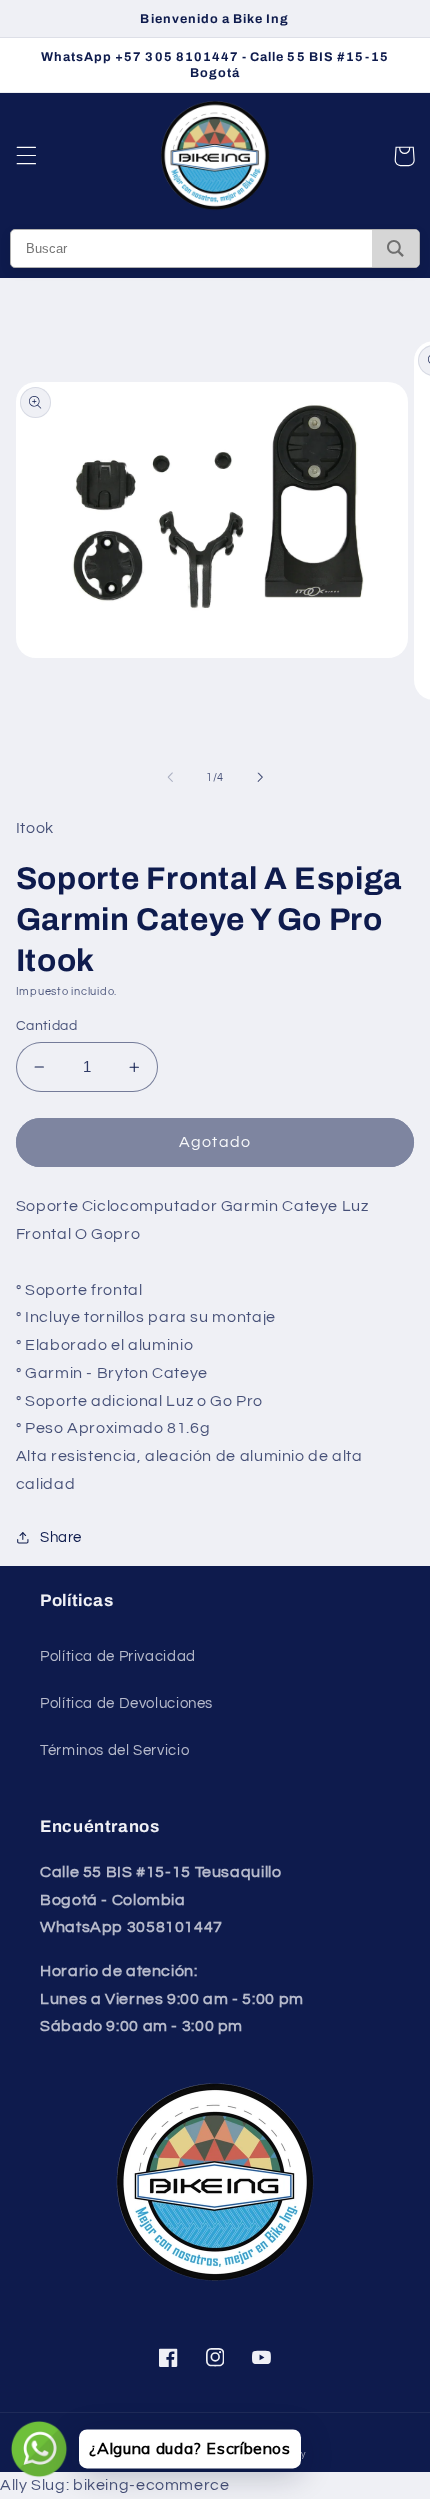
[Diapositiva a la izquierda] (170, 777)
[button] (26, 156)
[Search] (395, 248)
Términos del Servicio (114, 1750)
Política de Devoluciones (126, 1703)
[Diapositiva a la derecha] (260, 777)
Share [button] (61, 1537)
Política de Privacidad (118, 1656)
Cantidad (46, 1026)
